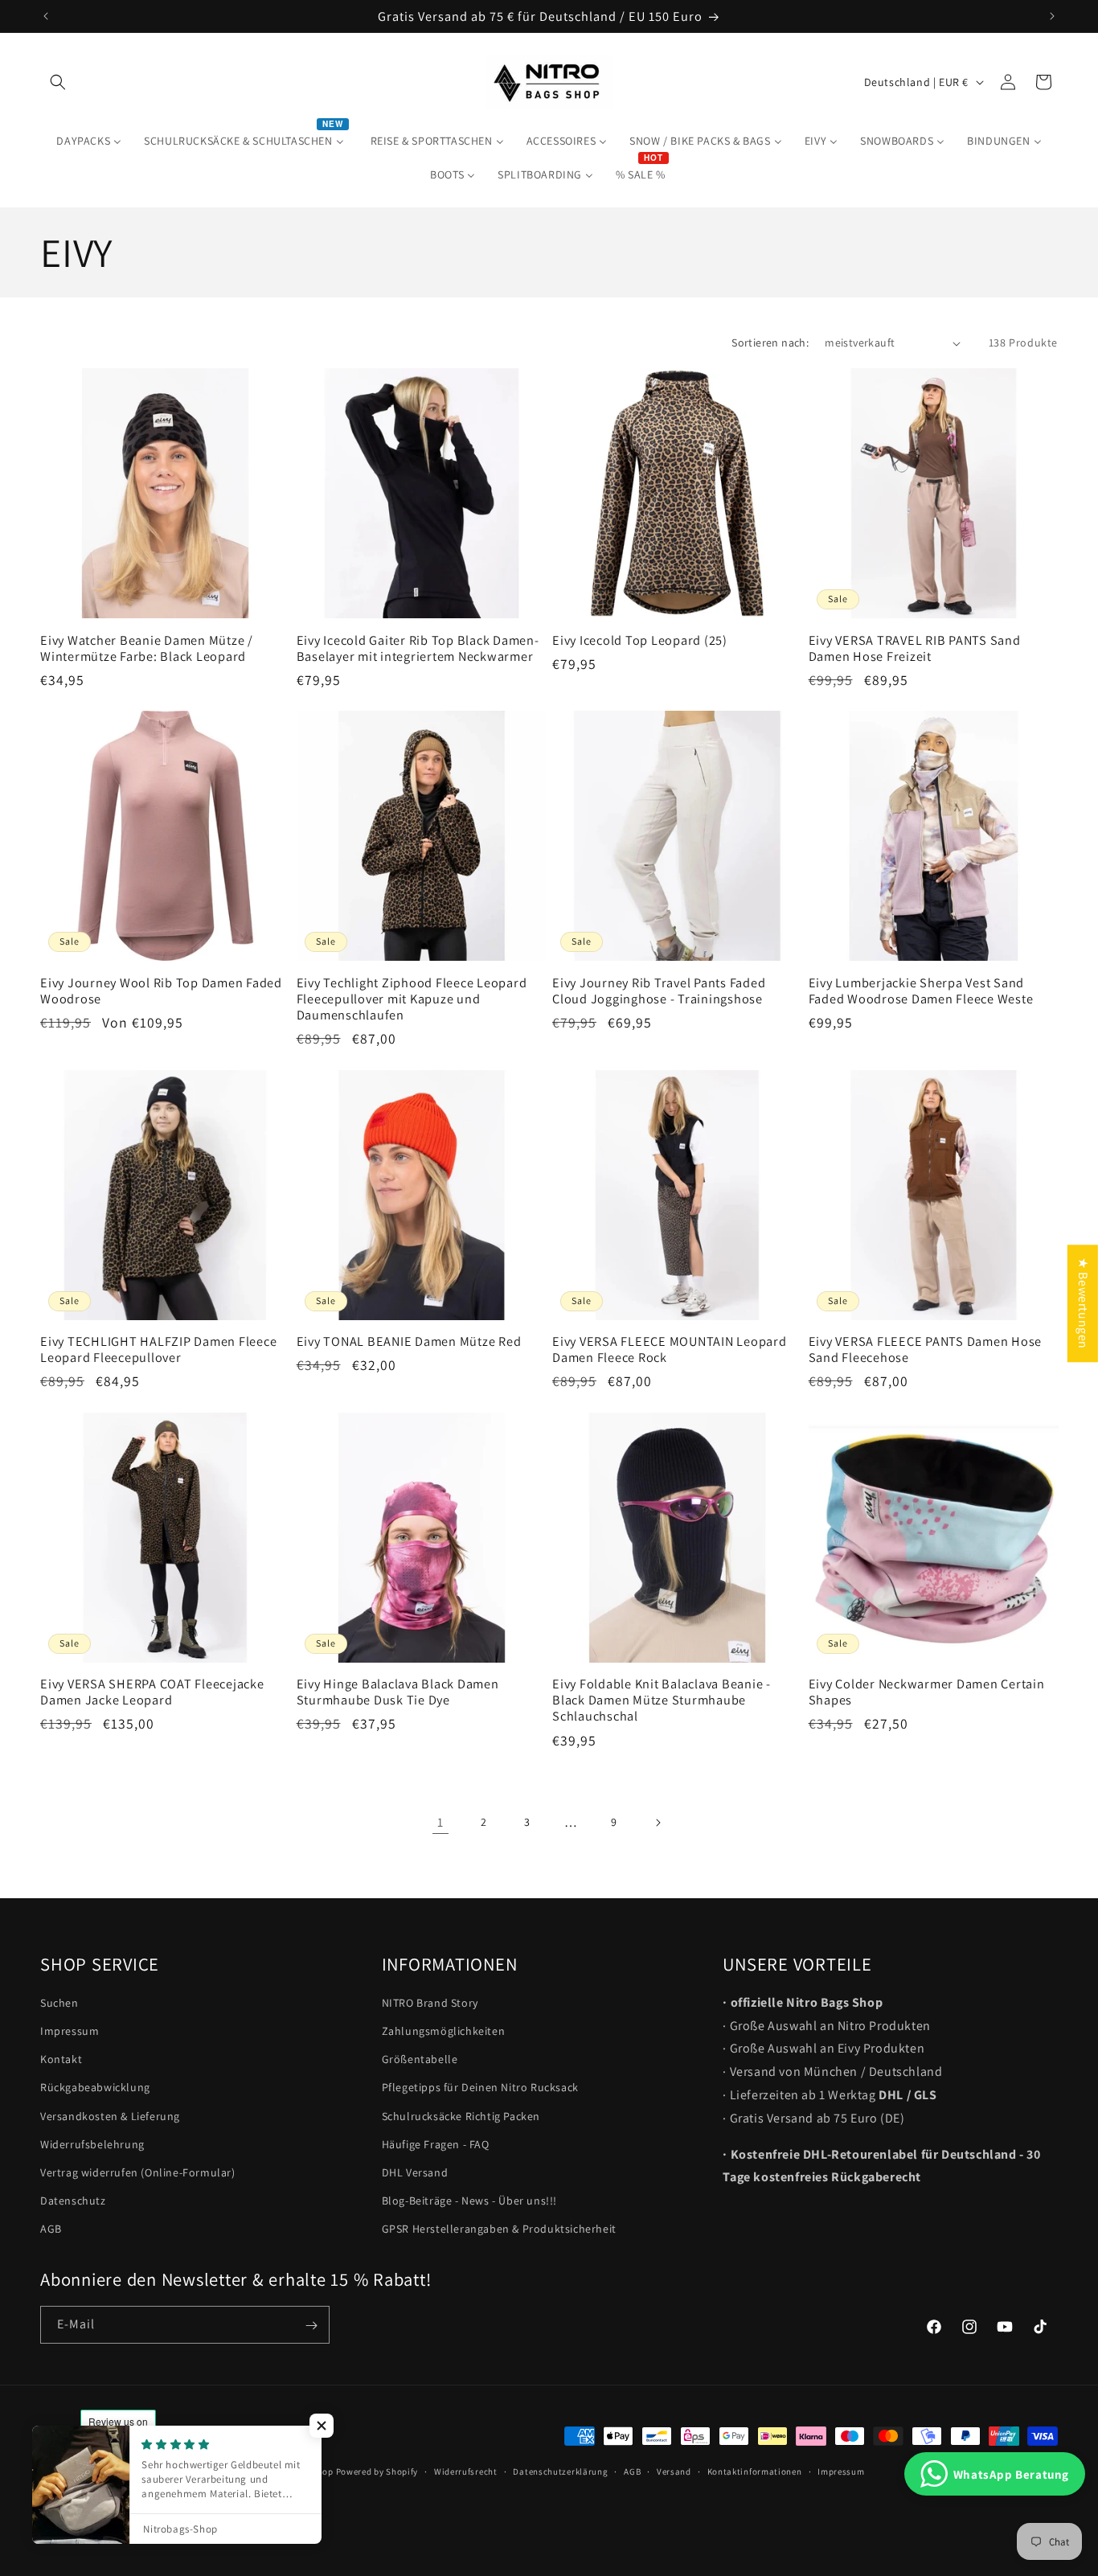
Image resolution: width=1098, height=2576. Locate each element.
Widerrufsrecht (466, 2471)
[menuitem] (89, 141)
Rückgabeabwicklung (95, 2088)
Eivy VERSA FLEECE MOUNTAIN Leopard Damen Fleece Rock (670, 1349)
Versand (674, 2471)
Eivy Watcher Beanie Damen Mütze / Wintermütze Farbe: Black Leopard (147, 648)
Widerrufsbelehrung (92, 2144)
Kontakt (61, 2059)
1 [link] (440, 1822)
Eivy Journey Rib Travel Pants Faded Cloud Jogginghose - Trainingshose (659, 991)
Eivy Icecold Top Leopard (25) (640, 640)
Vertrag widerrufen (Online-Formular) (138, 2172)
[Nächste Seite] (658, 1823)
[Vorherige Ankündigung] (46, 16)
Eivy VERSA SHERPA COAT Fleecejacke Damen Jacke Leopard (152, 1692)
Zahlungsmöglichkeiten (444, 2031)
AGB (51, 2229)
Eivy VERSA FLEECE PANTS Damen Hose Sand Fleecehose (926, 1349)
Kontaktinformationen (755, 2471)
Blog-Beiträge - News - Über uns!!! (469, 2201)
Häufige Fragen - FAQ (436, 2144)
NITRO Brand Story (430, 2003)
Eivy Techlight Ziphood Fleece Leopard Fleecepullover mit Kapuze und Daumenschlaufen (412, 999)
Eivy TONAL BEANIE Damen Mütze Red (409, 1341)
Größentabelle (420, 2059)
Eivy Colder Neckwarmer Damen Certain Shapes (927, 1692)
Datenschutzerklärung (560, 2471)
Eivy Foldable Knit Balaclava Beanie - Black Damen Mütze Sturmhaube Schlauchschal (662, 1700)
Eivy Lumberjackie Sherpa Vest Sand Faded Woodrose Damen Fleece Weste (921, 991)
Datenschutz (73, 2201)
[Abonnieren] (311, 2326)
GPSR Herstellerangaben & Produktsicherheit (499, 2229)
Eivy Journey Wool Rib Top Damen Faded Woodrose (161, 991)
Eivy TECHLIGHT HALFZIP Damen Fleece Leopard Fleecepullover (158, 1349)
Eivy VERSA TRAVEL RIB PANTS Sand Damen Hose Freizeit (915, 648)
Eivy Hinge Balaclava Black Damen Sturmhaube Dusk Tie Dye (398, 1692)
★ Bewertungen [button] (1083, 1303)
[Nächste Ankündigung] (1052, 16)
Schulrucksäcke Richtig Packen (461, 2116)
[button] (58, 82)
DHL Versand (415, 2172)
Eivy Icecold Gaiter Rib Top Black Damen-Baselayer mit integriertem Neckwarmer (418, 648)
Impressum (70, 2031)
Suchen (59, 2003)
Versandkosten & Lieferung (110, 2116)
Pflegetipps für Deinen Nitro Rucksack (480, 2088)
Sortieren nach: (770, 343)
